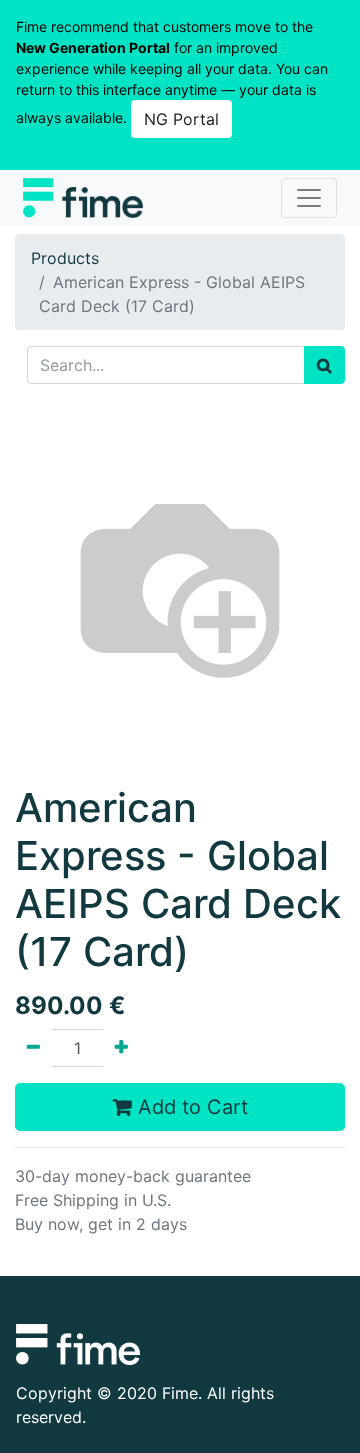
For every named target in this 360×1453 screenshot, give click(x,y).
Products (65, 258)
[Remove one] (33, 1048)
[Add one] (121, 1048)
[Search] (324, 365)
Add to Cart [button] (190, 1107)
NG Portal (181, 119)
